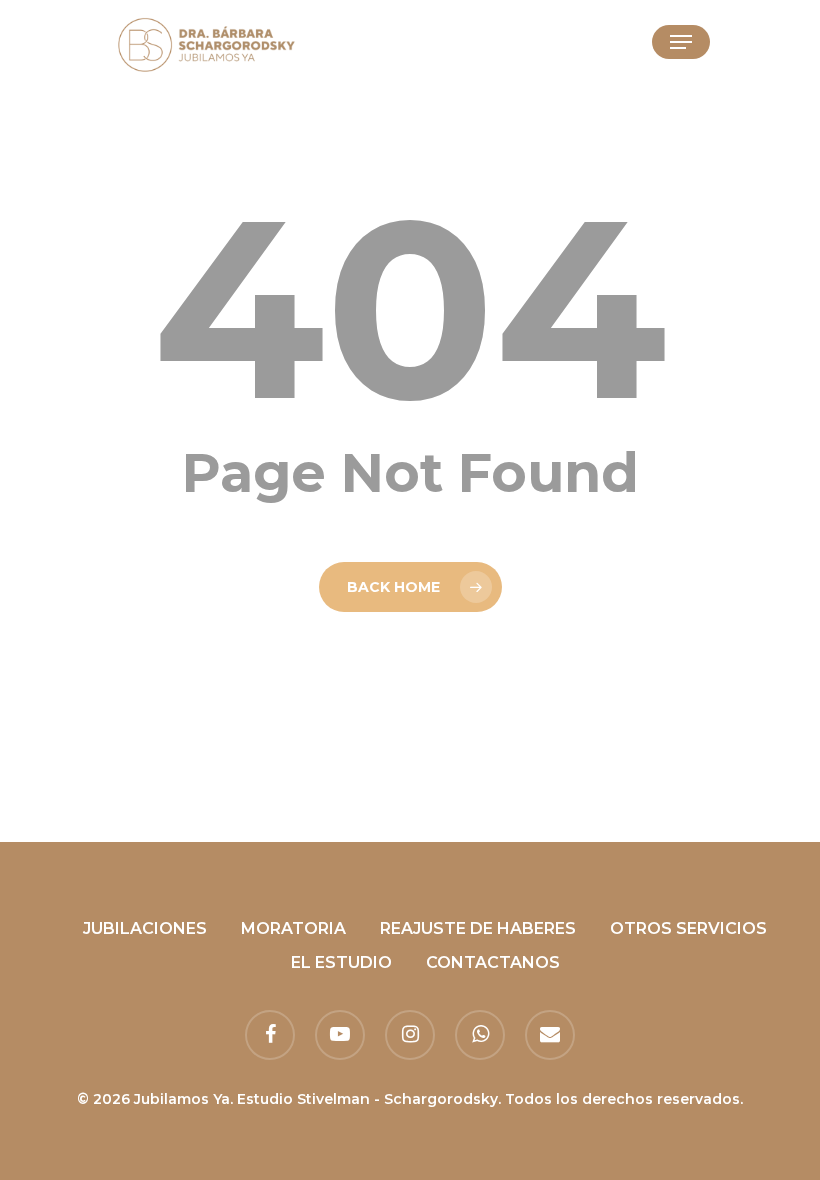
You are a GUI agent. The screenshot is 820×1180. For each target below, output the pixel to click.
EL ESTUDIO (341, 962)
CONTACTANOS (493, 962)
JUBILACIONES (145, 928)
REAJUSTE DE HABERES (478, 928)
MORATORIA (293, 928)
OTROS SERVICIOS (688, 928)
